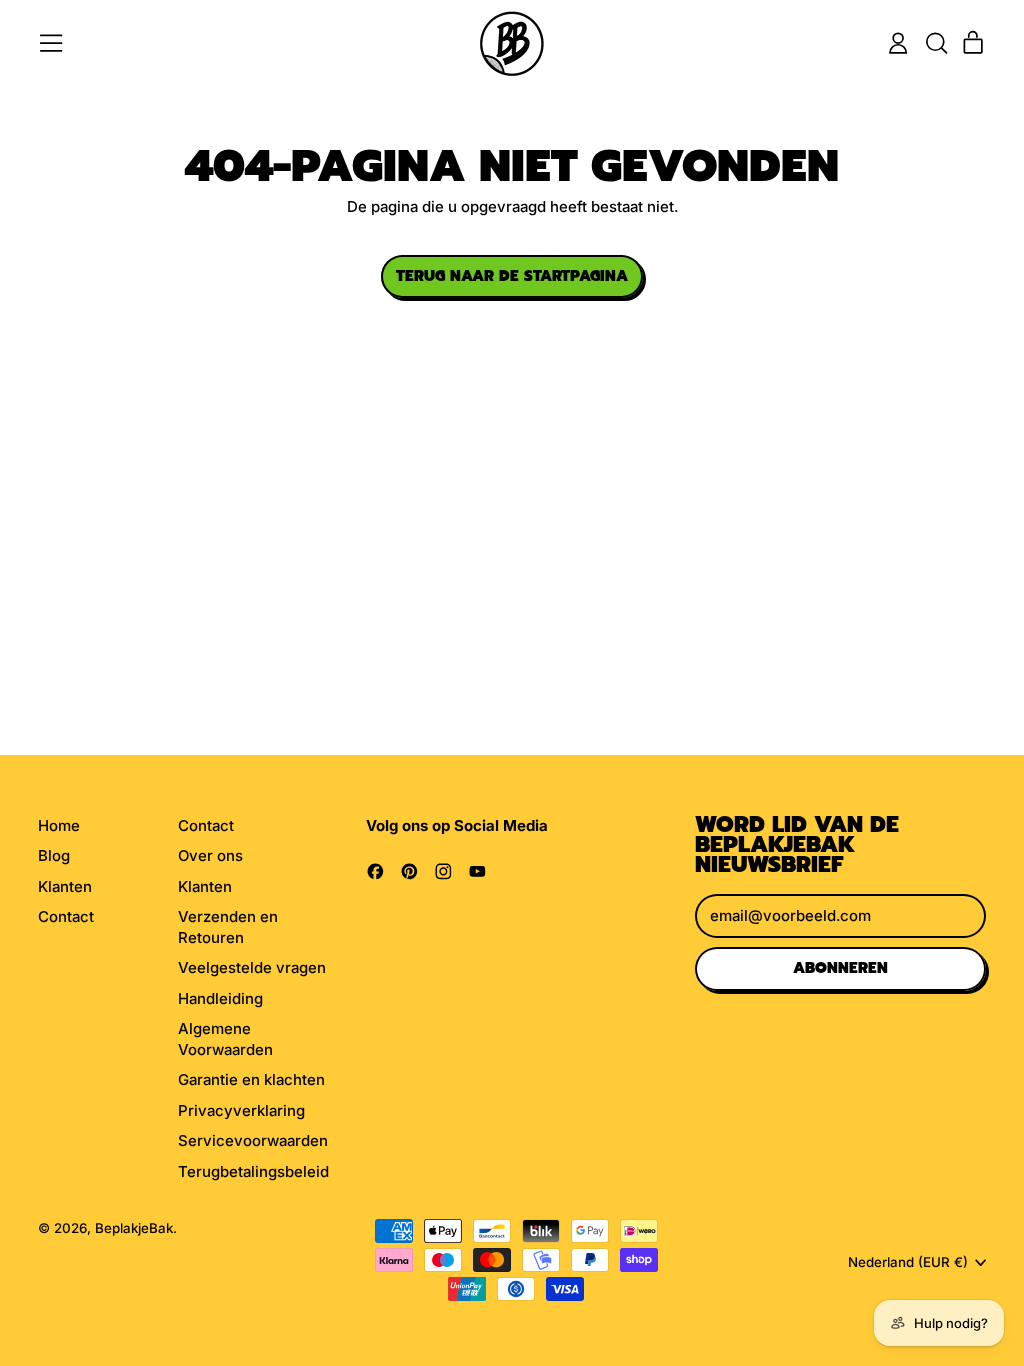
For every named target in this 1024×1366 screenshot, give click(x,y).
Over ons (210, 855)
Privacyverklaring (241, 1110)
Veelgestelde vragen (252, 967)
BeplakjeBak (134, 1228)
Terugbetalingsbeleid (253, 1171)
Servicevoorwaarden (253, 1140)
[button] (936, 43)
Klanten (65, 886)
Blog (54, 855)
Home (59, 825)
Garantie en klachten (251, 1079)
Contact (66, 916)
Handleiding (220, 998)
